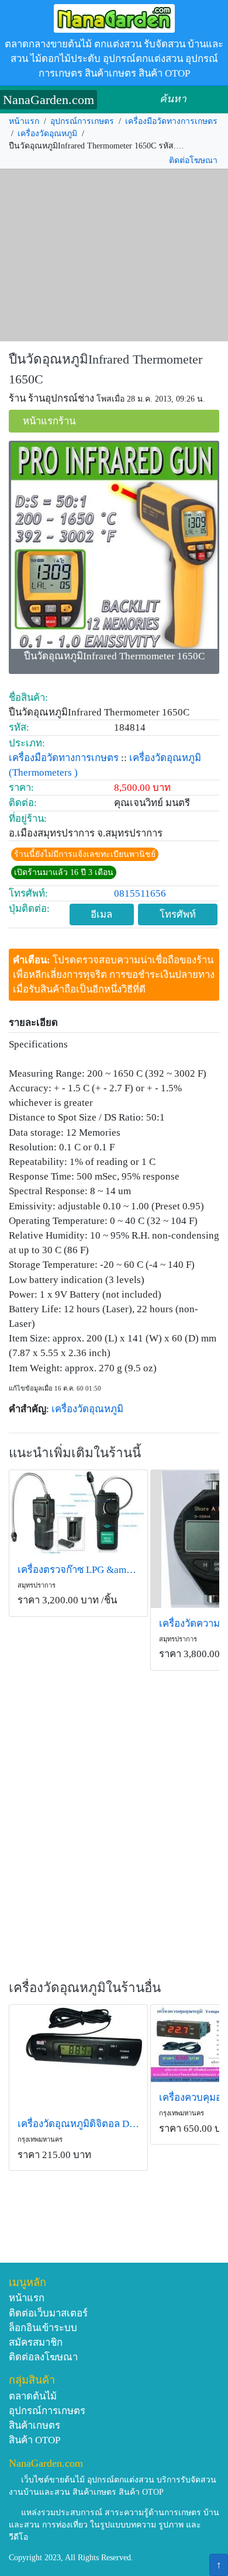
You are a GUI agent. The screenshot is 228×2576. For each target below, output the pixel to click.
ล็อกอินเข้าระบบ (43, 2328)
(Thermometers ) (43, 772)
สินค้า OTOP (34, 2440)
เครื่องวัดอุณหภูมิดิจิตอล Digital (78, 2124)
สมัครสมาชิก (36, 2342)
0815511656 (140, 893)
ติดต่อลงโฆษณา (43, 2357)
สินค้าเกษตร (34, 2425)
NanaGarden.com (49, 100)
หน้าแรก (24, 121)
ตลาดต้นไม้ (33, 2396)
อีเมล (101, 914)
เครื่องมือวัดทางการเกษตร (171, 121)
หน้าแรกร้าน (49, 421)
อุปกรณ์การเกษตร (82, 121)
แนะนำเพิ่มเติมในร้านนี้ (75, 1453)
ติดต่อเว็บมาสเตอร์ (48, 2313)
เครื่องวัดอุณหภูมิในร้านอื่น (85, 1988)
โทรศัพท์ (178, 914)
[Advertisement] (114, 255)
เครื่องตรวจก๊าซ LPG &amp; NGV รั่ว (78, 1570)
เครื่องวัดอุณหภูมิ (47, 134)
